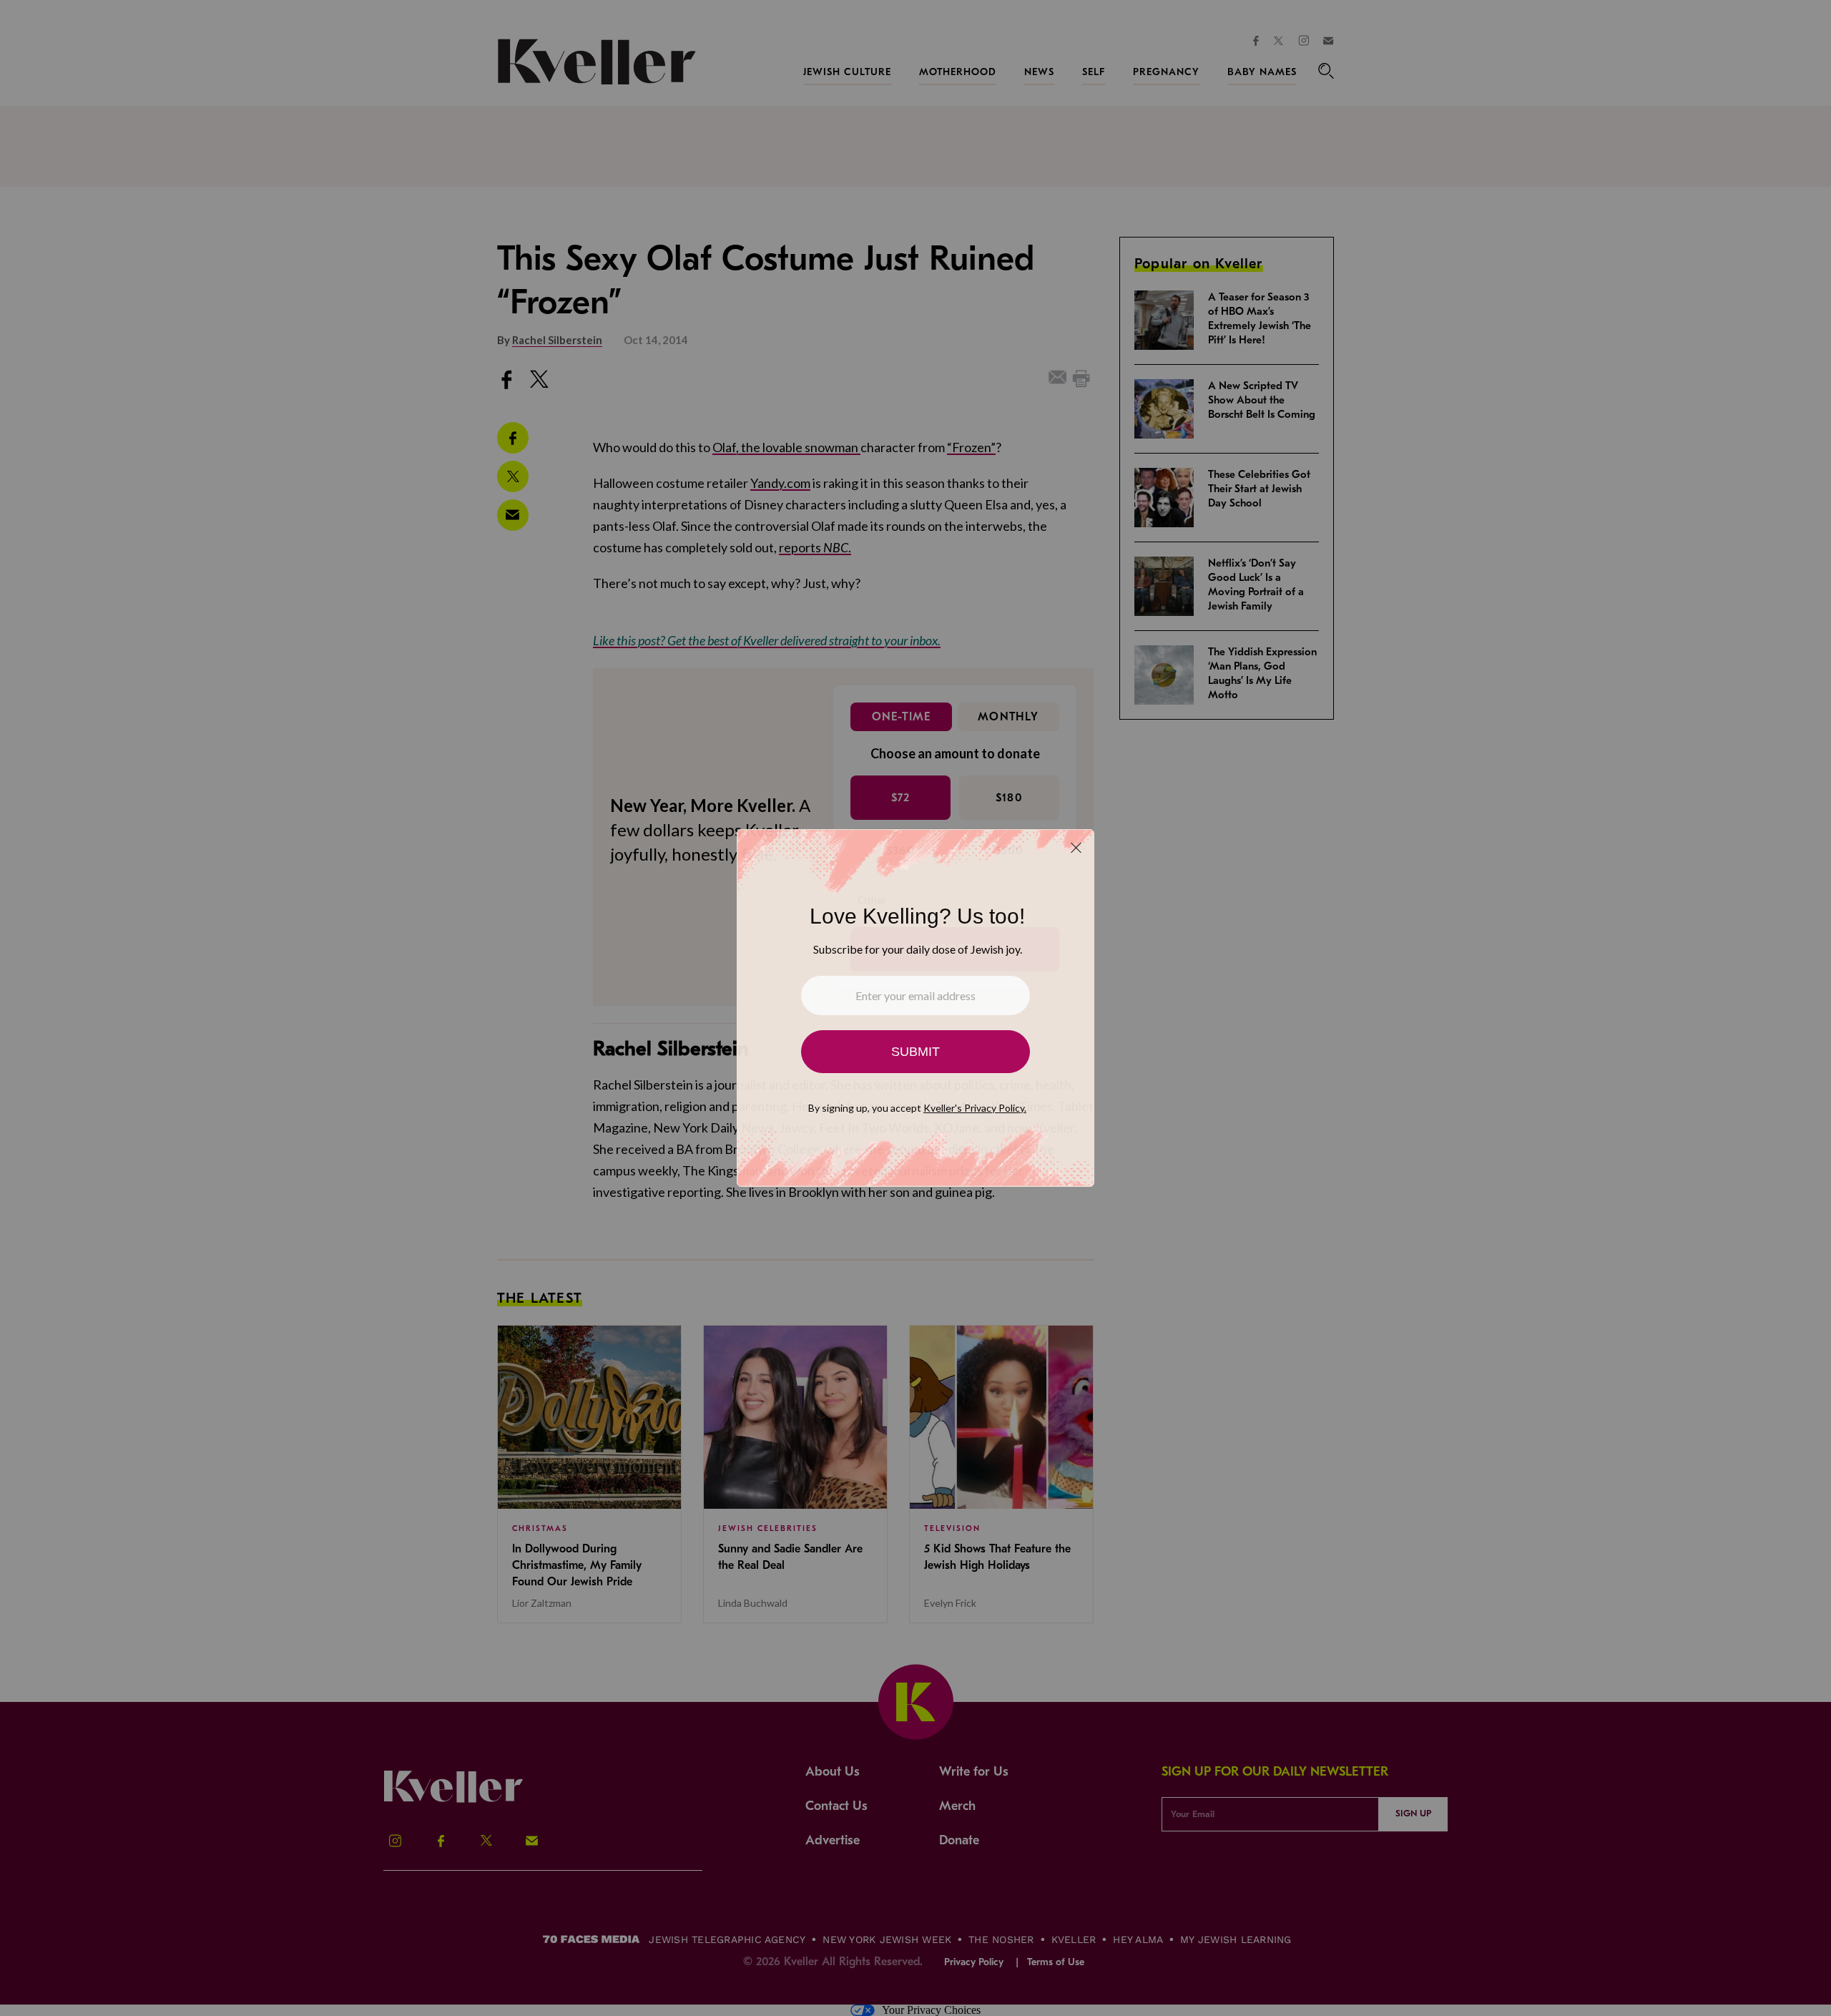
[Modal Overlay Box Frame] (915, 1008)
